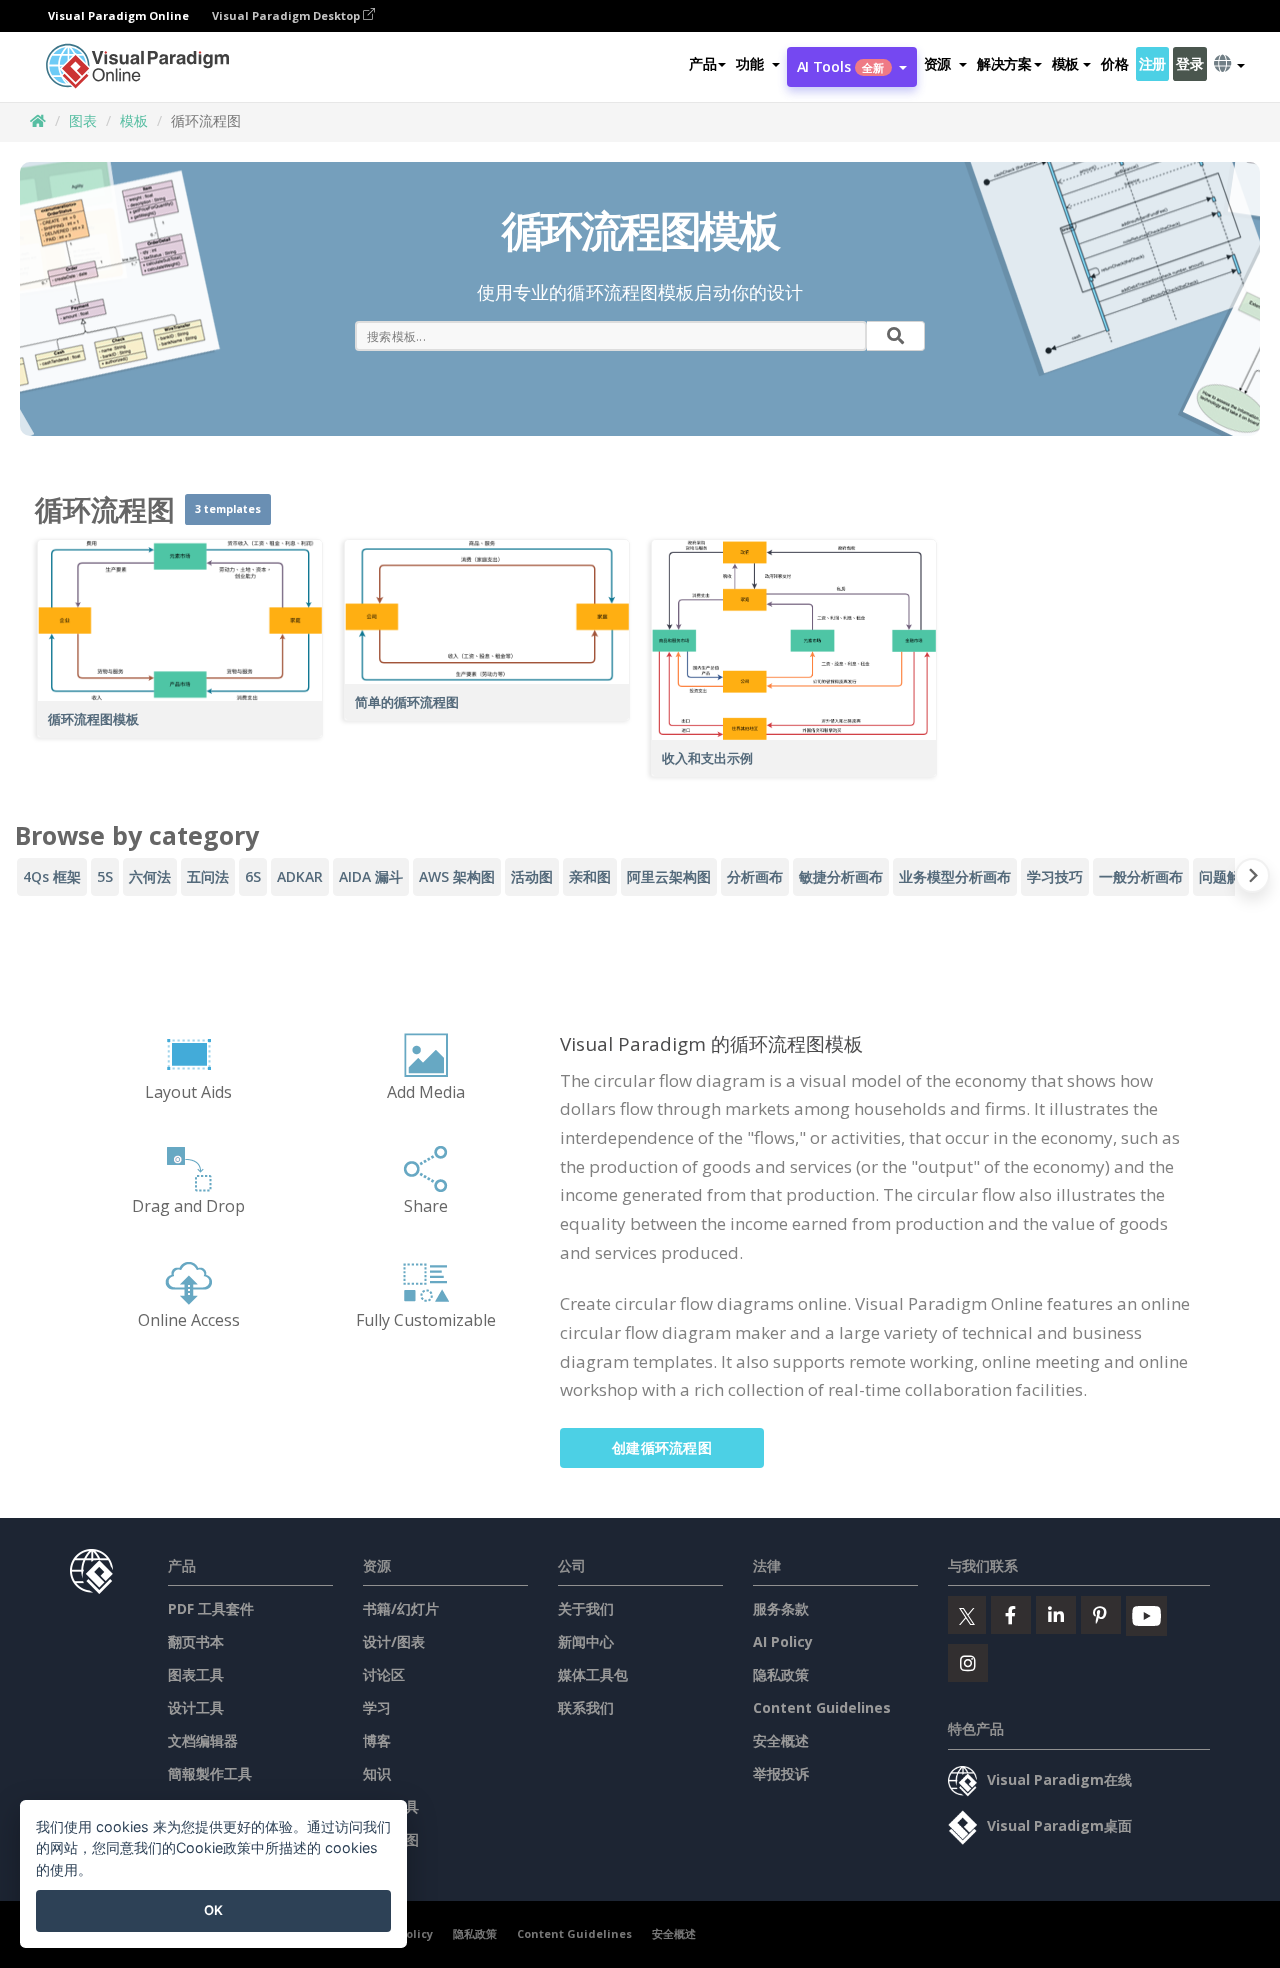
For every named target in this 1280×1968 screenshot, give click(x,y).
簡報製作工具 (210, 1773)
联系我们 (586, 1707)
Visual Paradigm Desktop (287, 15)
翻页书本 (196, 1641)
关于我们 (586, 1608)
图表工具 (196, 1674)
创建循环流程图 (662, 1447)
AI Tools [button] (841, 66)
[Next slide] (1252, 879)
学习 (377, 1707)
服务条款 (781, 1608)
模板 (134, 120)
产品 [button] (702, 63)
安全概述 (781, 1740)
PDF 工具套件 (211, 1608)
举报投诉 (781, 1773)
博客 (377, 1740)
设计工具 (196, 1707)
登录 (1189, 63)
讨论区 (384, 1674)
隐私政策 (781, 1674)
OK (213, 1910)
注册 (1152, 63)
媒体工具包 (593, 1674)
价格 (1114, 63)
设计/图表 (394, 1641)
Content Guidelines (822, 1707)
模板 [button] (1065, 63)
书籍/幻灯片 (401, 1608)
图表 (83, 120)
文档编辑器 (203, 1740)
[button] (757, 64)
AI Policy (783, 1641)
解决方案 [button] (1004, 63)
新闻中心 (586, 1641)
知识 (377, 1773)
